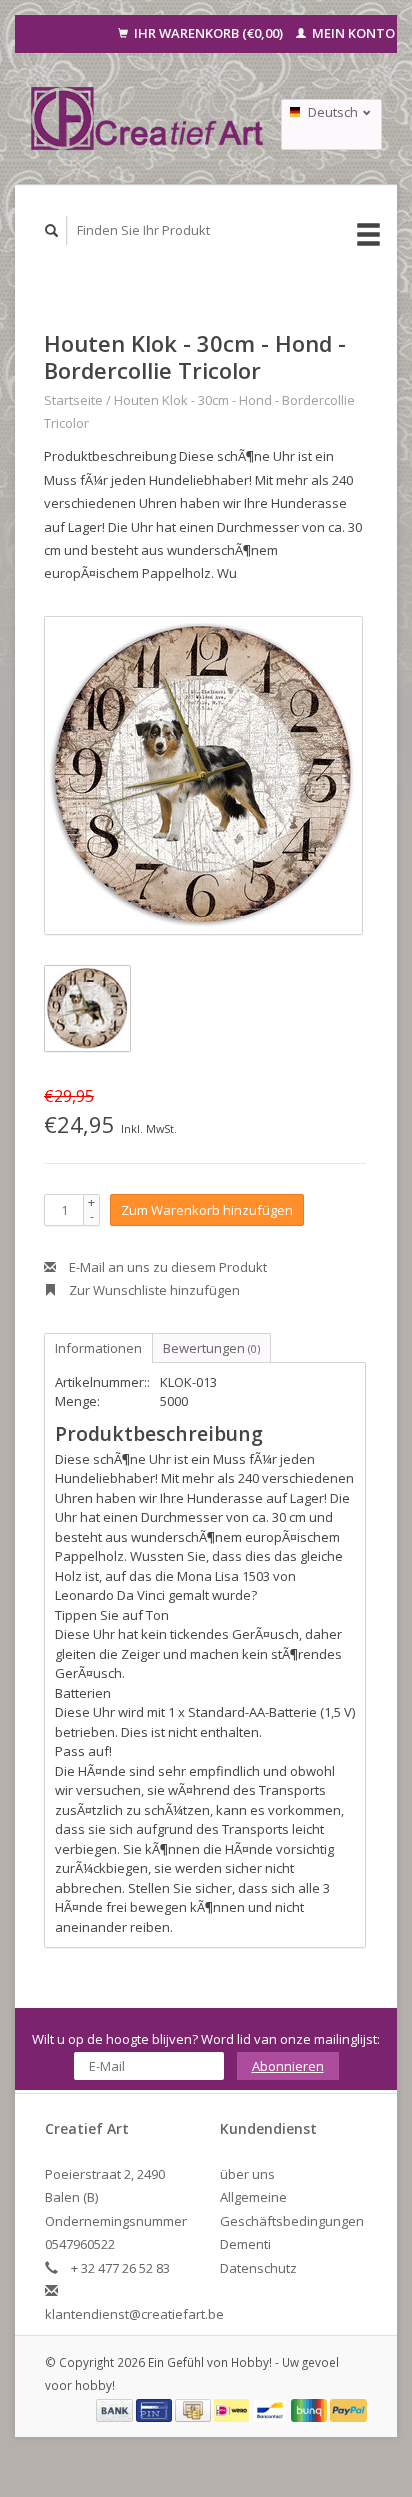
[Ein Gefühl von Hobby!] (148, 118)
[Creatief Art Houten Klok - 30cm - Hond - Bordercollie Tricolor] (203, 775)
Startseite (73, 400)
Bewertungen (211, 1348)
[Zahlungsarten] (116, 2409)
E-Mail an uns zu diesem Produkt (166, 1267)
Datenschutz (258, 2268)
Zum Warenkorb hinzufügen (207, 1210)
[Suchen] (52, 230)
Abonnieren (288, 2066)
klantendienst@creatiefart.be (134, 2314)
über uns (247, 2174)
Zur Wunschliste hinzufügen (153, 1290)
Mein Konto (352, 33)
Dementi (245, 2244)
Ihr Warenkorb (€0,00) (208, 33)
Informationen (98, 1348)
